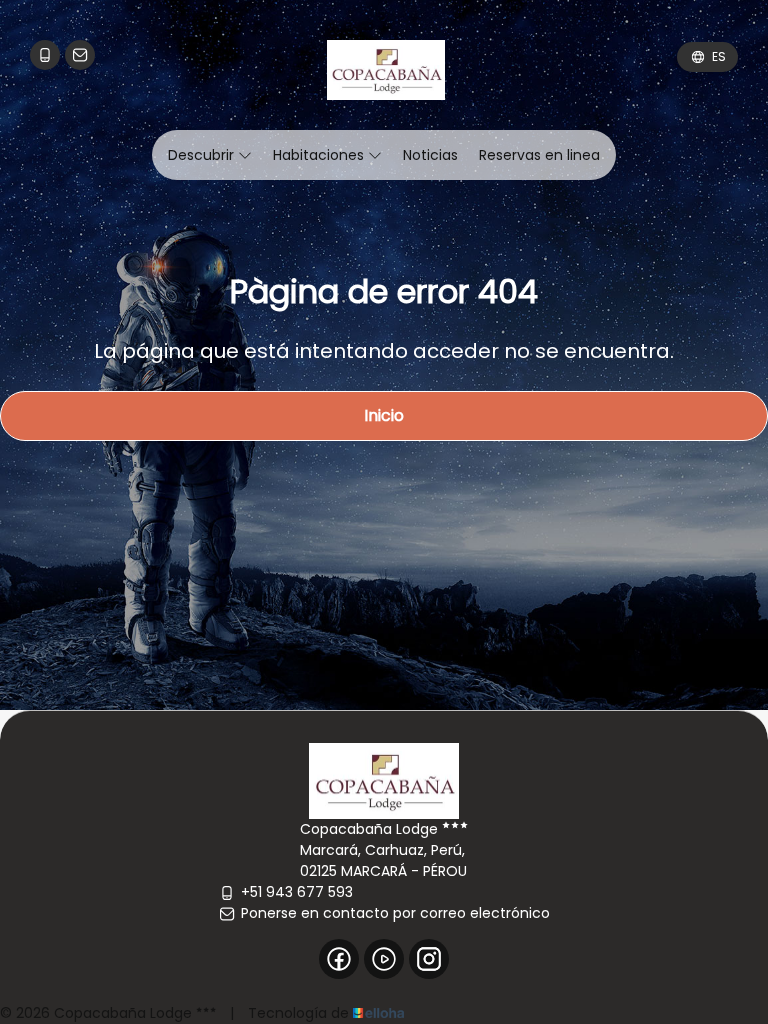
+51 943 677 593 (297, 892)
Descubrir (203, 155)
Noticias (430, 155)
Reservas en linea (539, 155)
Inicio (384, 415)
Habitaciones (320, 155)
